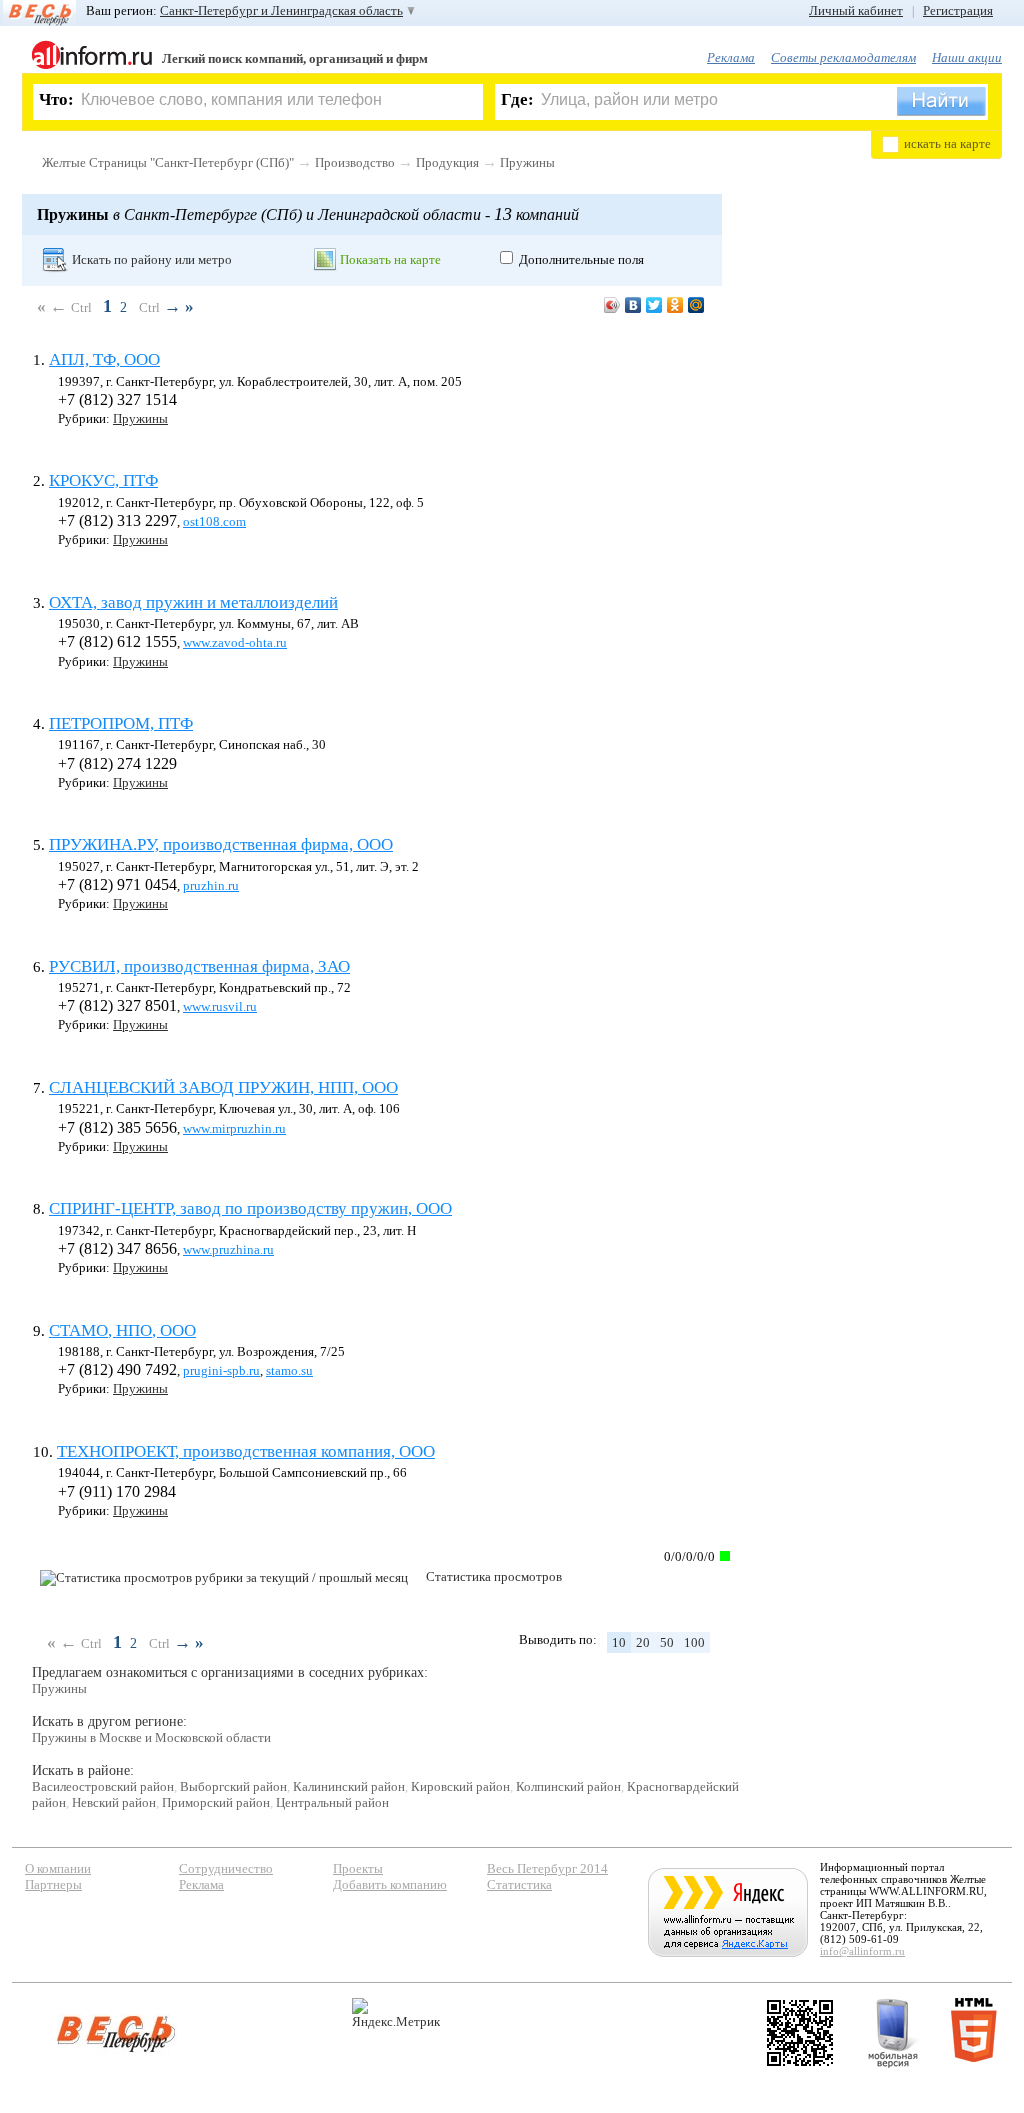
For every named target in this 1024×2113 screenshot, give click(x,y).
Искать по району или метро (152, 259)
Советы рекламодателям (843, 57)
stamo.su (289, 1370)
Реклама (731, 57)
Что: (56, 99)
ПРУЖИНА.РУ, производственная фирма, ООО (221, 844)
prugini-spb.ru (221, 1370)
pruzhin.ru (211, 885)
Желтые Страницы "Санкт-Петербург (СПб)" (168, 162)
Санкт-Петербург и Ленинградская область (281, 10)
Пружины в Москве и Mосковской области (151, 1737)
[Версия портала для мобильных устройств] (893, 2033)
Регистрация (958, 10)
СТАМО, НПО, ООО (122, 1330)
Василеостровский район (103, 1786)
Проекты (358, 1868)
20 (643, 1642)
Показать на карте (390, 259)
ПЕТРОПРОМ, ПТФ (121, 723)
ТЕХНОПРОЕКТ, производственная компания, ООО (246, 1451)
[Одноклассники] (675, 305)
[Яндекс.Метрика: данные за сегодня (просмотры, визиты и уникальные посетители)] (396, 2013)
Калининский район (349, 1786)
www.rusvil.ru (220, 1006)
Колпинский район (568, 1786)
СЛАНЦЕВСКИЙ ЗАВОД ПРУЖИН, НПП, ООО (223, 1087)
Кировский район (460, 1786)
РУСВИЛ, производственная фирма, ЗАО (199, 966)
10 (619, 1642)
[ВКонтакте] (633, 305)
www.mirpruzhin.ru (234, 1128)
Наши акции (967, 57)
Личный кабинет (856, 10)
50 (667, 1642)
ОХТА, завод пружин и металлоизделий (193, 602)
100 (694, 1642)
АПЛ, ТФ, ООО (104, 359)
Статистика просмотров (494, 1576)
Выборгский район (233, 1786)
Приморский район (216, 1802)
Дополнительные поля (581, 259)
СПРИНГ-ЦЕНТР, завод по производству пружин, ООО (250, 1208)
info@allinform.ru (862, 1951)
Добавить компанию (390, 1884)
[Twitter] (654, 305)
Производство (355, 162)
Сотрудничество (226, 1868)
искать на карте (947, 143)
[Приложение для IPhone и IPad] (800, 2033)
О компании (58, 1868)
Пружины (527, 162)
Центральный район (332, 1802)
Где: (517, 99)
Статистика (519, 1884)
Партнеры (53, 1884)
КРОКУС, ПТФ (103, 480)
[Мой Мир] (696, 305)
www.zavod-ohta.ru (235, 642)
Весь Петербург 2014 (547, 1868)
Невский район (114, 1802)
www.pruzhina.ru (228, 1249)
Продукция (447, 162)
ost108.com (214, 521)
